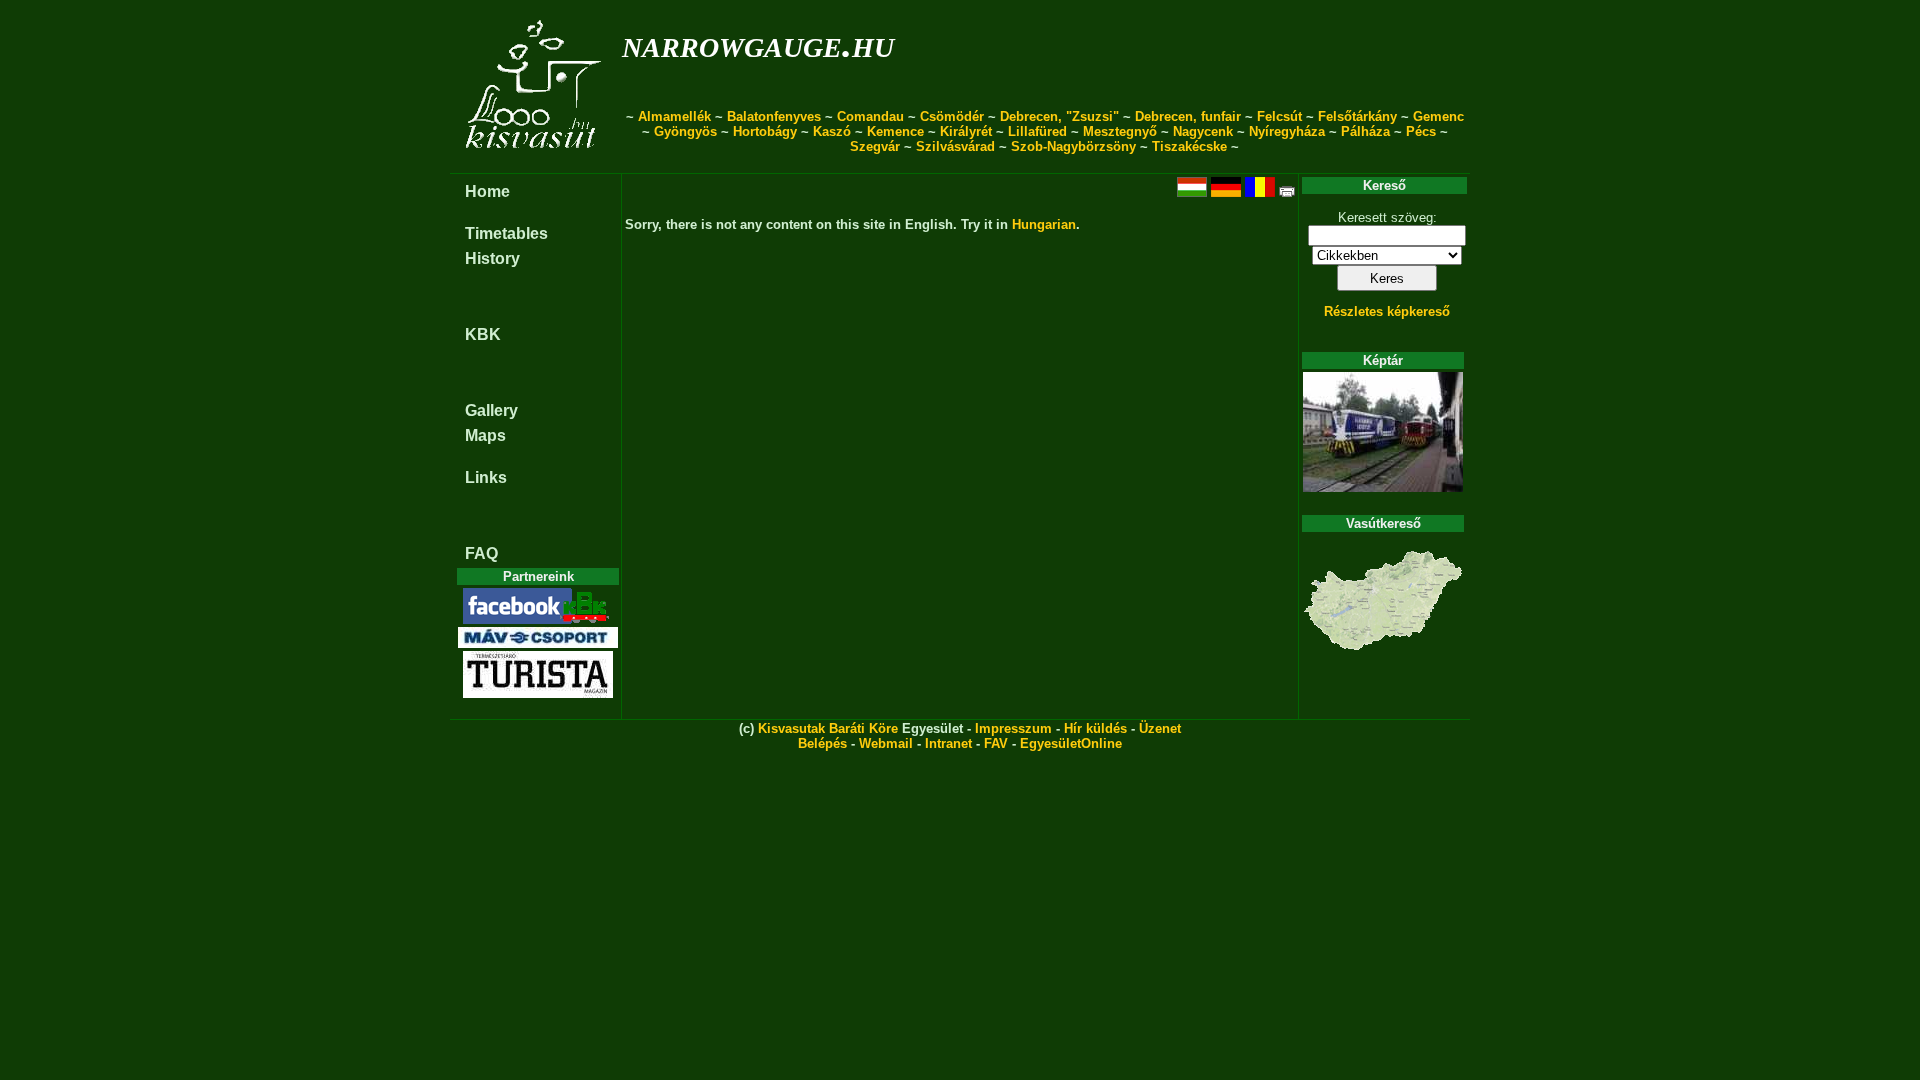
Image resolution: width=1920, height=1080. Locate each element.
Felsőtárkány (1357, 116)
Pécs (1421, 131)
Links (486, 477)
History (492, 258)
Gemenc (1438, 116)
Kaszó (832, 131)
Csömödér (952, 116)
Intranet (948, 743)
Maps (485, 435)
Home (487, 191)
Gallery (491, 410)
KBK (483, 334)
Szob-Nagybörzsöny (1073, 146)
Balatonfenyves (774, 116)
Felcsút (1279, 116)
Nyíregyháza (1287, 131)
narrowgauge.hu (758, 43)
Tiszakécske (1189, 146)
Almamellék (674, 116)
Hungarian (1044, 224)
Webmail (886, 743)
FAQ (481, 553)
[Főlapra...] (535, 162)
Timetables (506, 233)
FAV (996, 743)
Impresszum (1013, 728)
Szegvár (875, 146)
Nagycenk (1203, 131)
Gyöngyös (685, 131)
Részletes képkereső (1387, 311)
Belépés (822, 743)
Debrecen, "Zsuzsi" (1059, 116)
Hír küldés (1095, 728)
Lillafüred (1037, 131)
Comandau (870, 116)
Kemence (895, 131)
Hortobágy (765, 131)
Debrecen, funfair (1188, 116)
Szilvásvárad (955, 146)
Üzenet (1160, 728)
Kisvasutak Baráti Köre (828, 728)
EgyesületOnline (1071, 743)
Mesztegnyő (1120, 131)
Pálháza (1365, 131)
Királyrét (966, 131)
